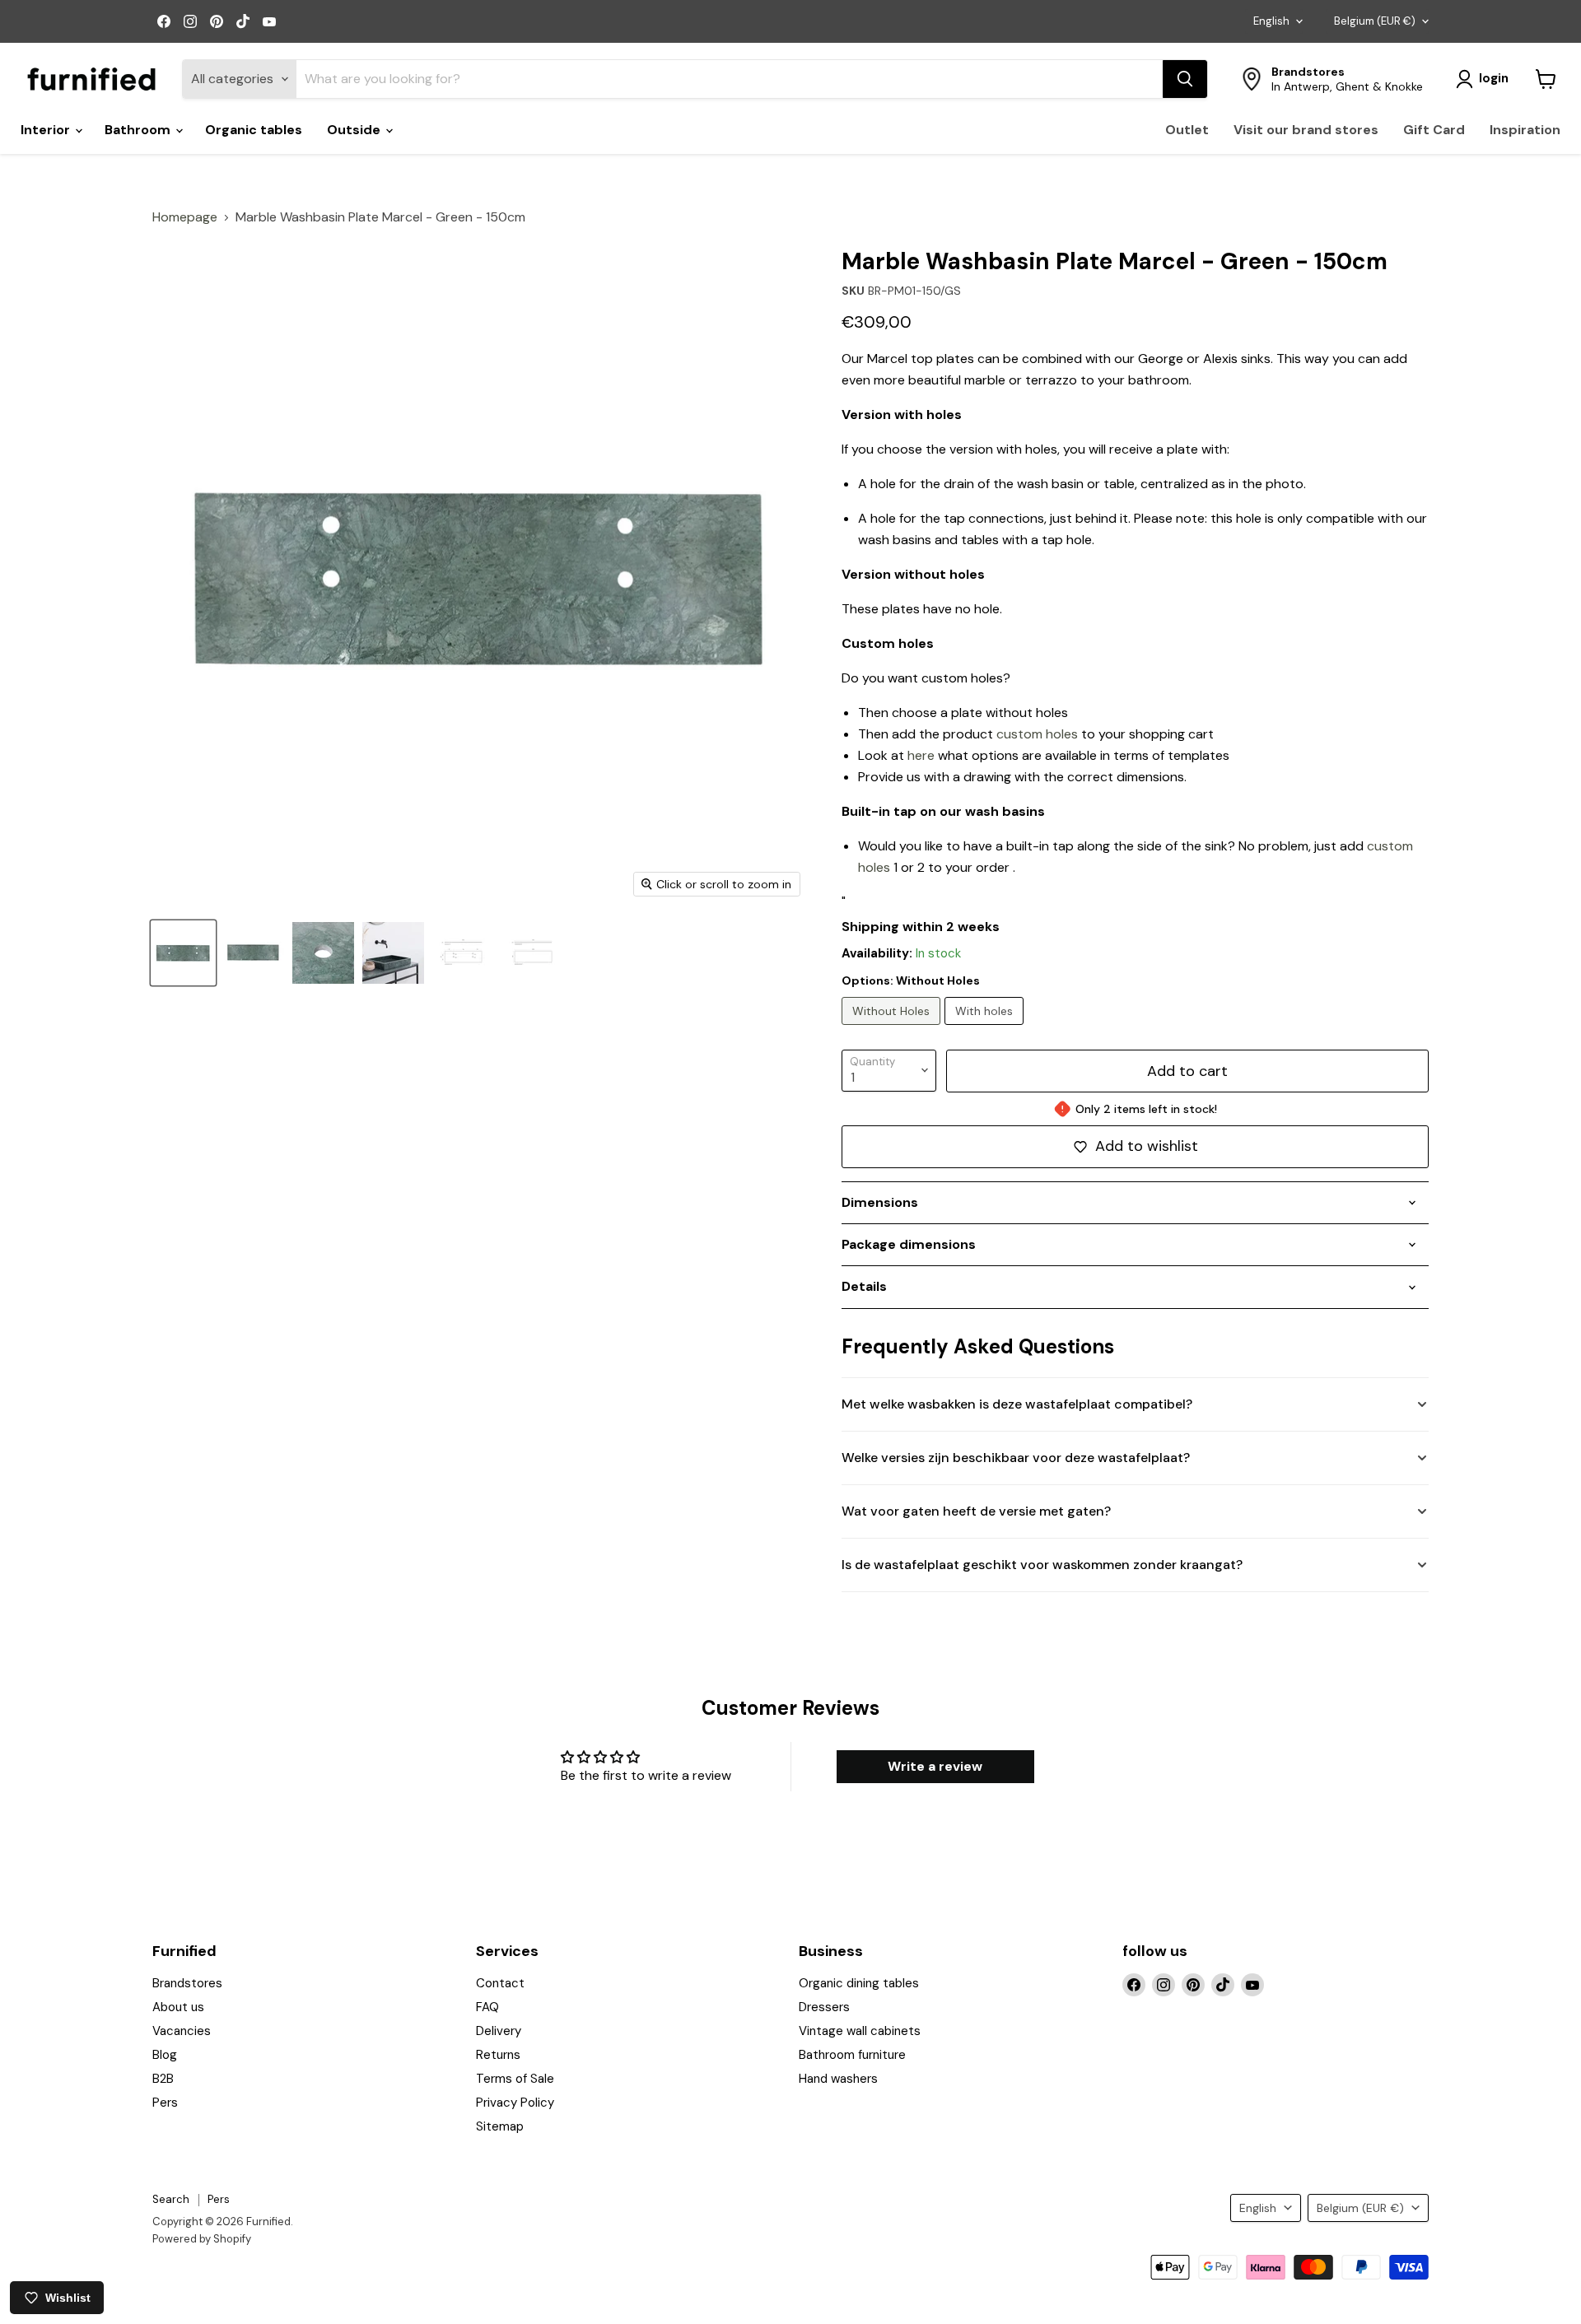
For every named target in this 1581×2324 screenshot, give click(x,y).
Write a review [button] (935, 1766)
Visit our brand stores (1306, 130)
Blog (165, 2055)
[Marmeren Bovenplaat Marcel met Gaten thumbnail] (323, 953)
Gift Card (1434, 130)
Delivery (499, 2031)
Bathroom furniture (852, 2055)
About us (178, 2007)
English (1271, 21)
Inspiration (1525, 130)
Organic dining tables (859, 1983)
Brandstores (187, 1983)
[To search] (1185, 79)
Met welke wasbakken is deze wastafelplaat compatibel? (1017, 1404)
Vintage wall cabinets (860, 2031)
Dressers (824, 2007)
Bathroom (139, 130)
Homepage (185, 217)
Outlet (1187, 130)
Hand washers (838, 2079)
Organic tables (254, 130)
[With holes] (986, 1029)
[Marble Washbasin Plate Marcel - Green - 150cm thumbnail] (393, 953)
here (921, 755)
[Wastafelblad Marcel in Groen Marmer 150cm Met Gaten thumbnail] (183, 953)
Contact (500, 1983)
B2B (163, 2079)
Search (171, 2199)
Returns (498, 2055)
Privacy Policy (515, 2103)
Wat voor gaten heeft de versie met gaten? (976, 1511)
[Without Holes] (893, 1029)
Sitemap (500, 2126)
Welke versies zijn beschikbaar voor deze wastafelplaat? (1016, 1458)
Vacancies (182, 2031)
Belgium (1375, 21)
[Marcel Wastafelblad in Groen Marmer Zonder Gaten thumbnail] (253, 953)
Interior (47, 130)
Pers (165, 2103)
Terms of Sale (515, 2079)
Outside (355, 130)
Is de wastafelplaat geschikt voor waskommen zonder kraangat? (1042, 1565)
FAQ (487, 2007)
